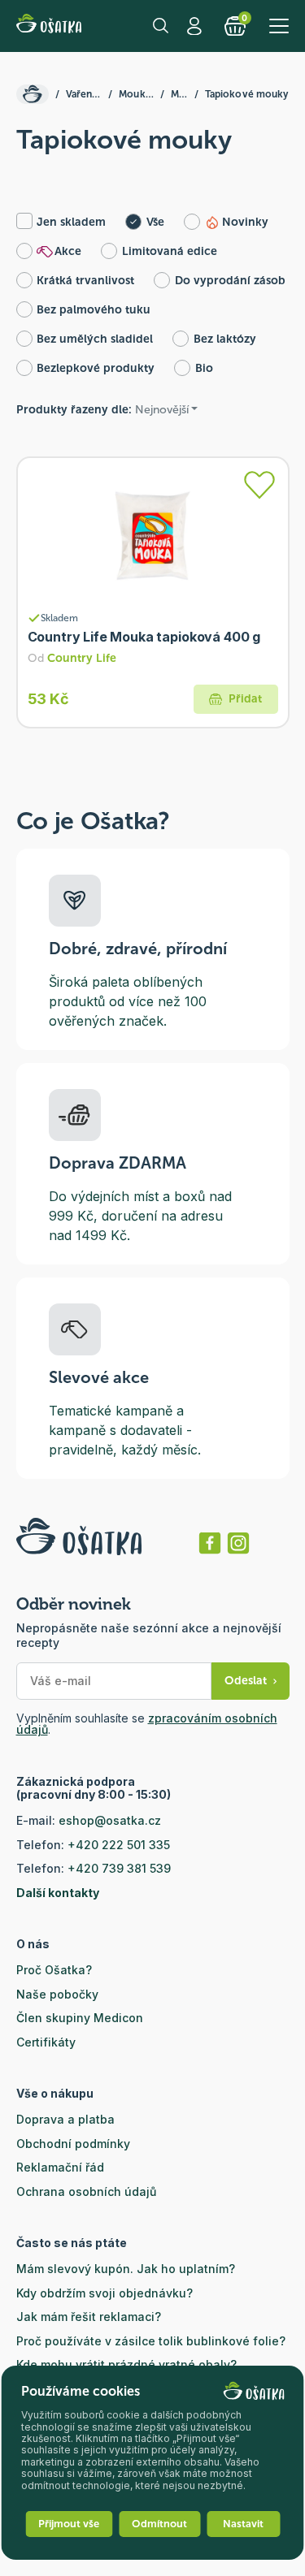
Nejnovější (162, 410)
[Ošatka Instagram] (238, 1543)
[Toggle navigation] (279, 26)
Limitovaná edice (170, 251)
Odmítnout (159, 2524)
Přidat (245, 699)
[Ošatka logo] (49, 26)
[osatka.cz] (33, 94)
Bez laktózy (225, 339)
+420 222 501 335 (119, 1845)
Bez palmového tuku (94, 310)
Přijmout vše (69, 2524)
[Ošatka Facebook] (210, 1543)
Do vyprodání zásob (230, 281)
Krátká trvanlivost (85, 281)
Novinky (245, 222)
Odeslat (246, 1681)
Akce (68, 251)
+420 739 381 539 (119, 1868)
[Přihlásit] (259, 485)
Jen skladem (71, 222)
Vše (155, 222)
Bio (204, 368)
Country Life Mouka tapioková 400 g (144, 637)
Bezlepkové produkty (96, 368)
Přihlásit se (197, 26)
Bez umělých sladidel (95, 339)
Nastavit (243, 2524)
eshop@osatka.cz (110, 1820)
